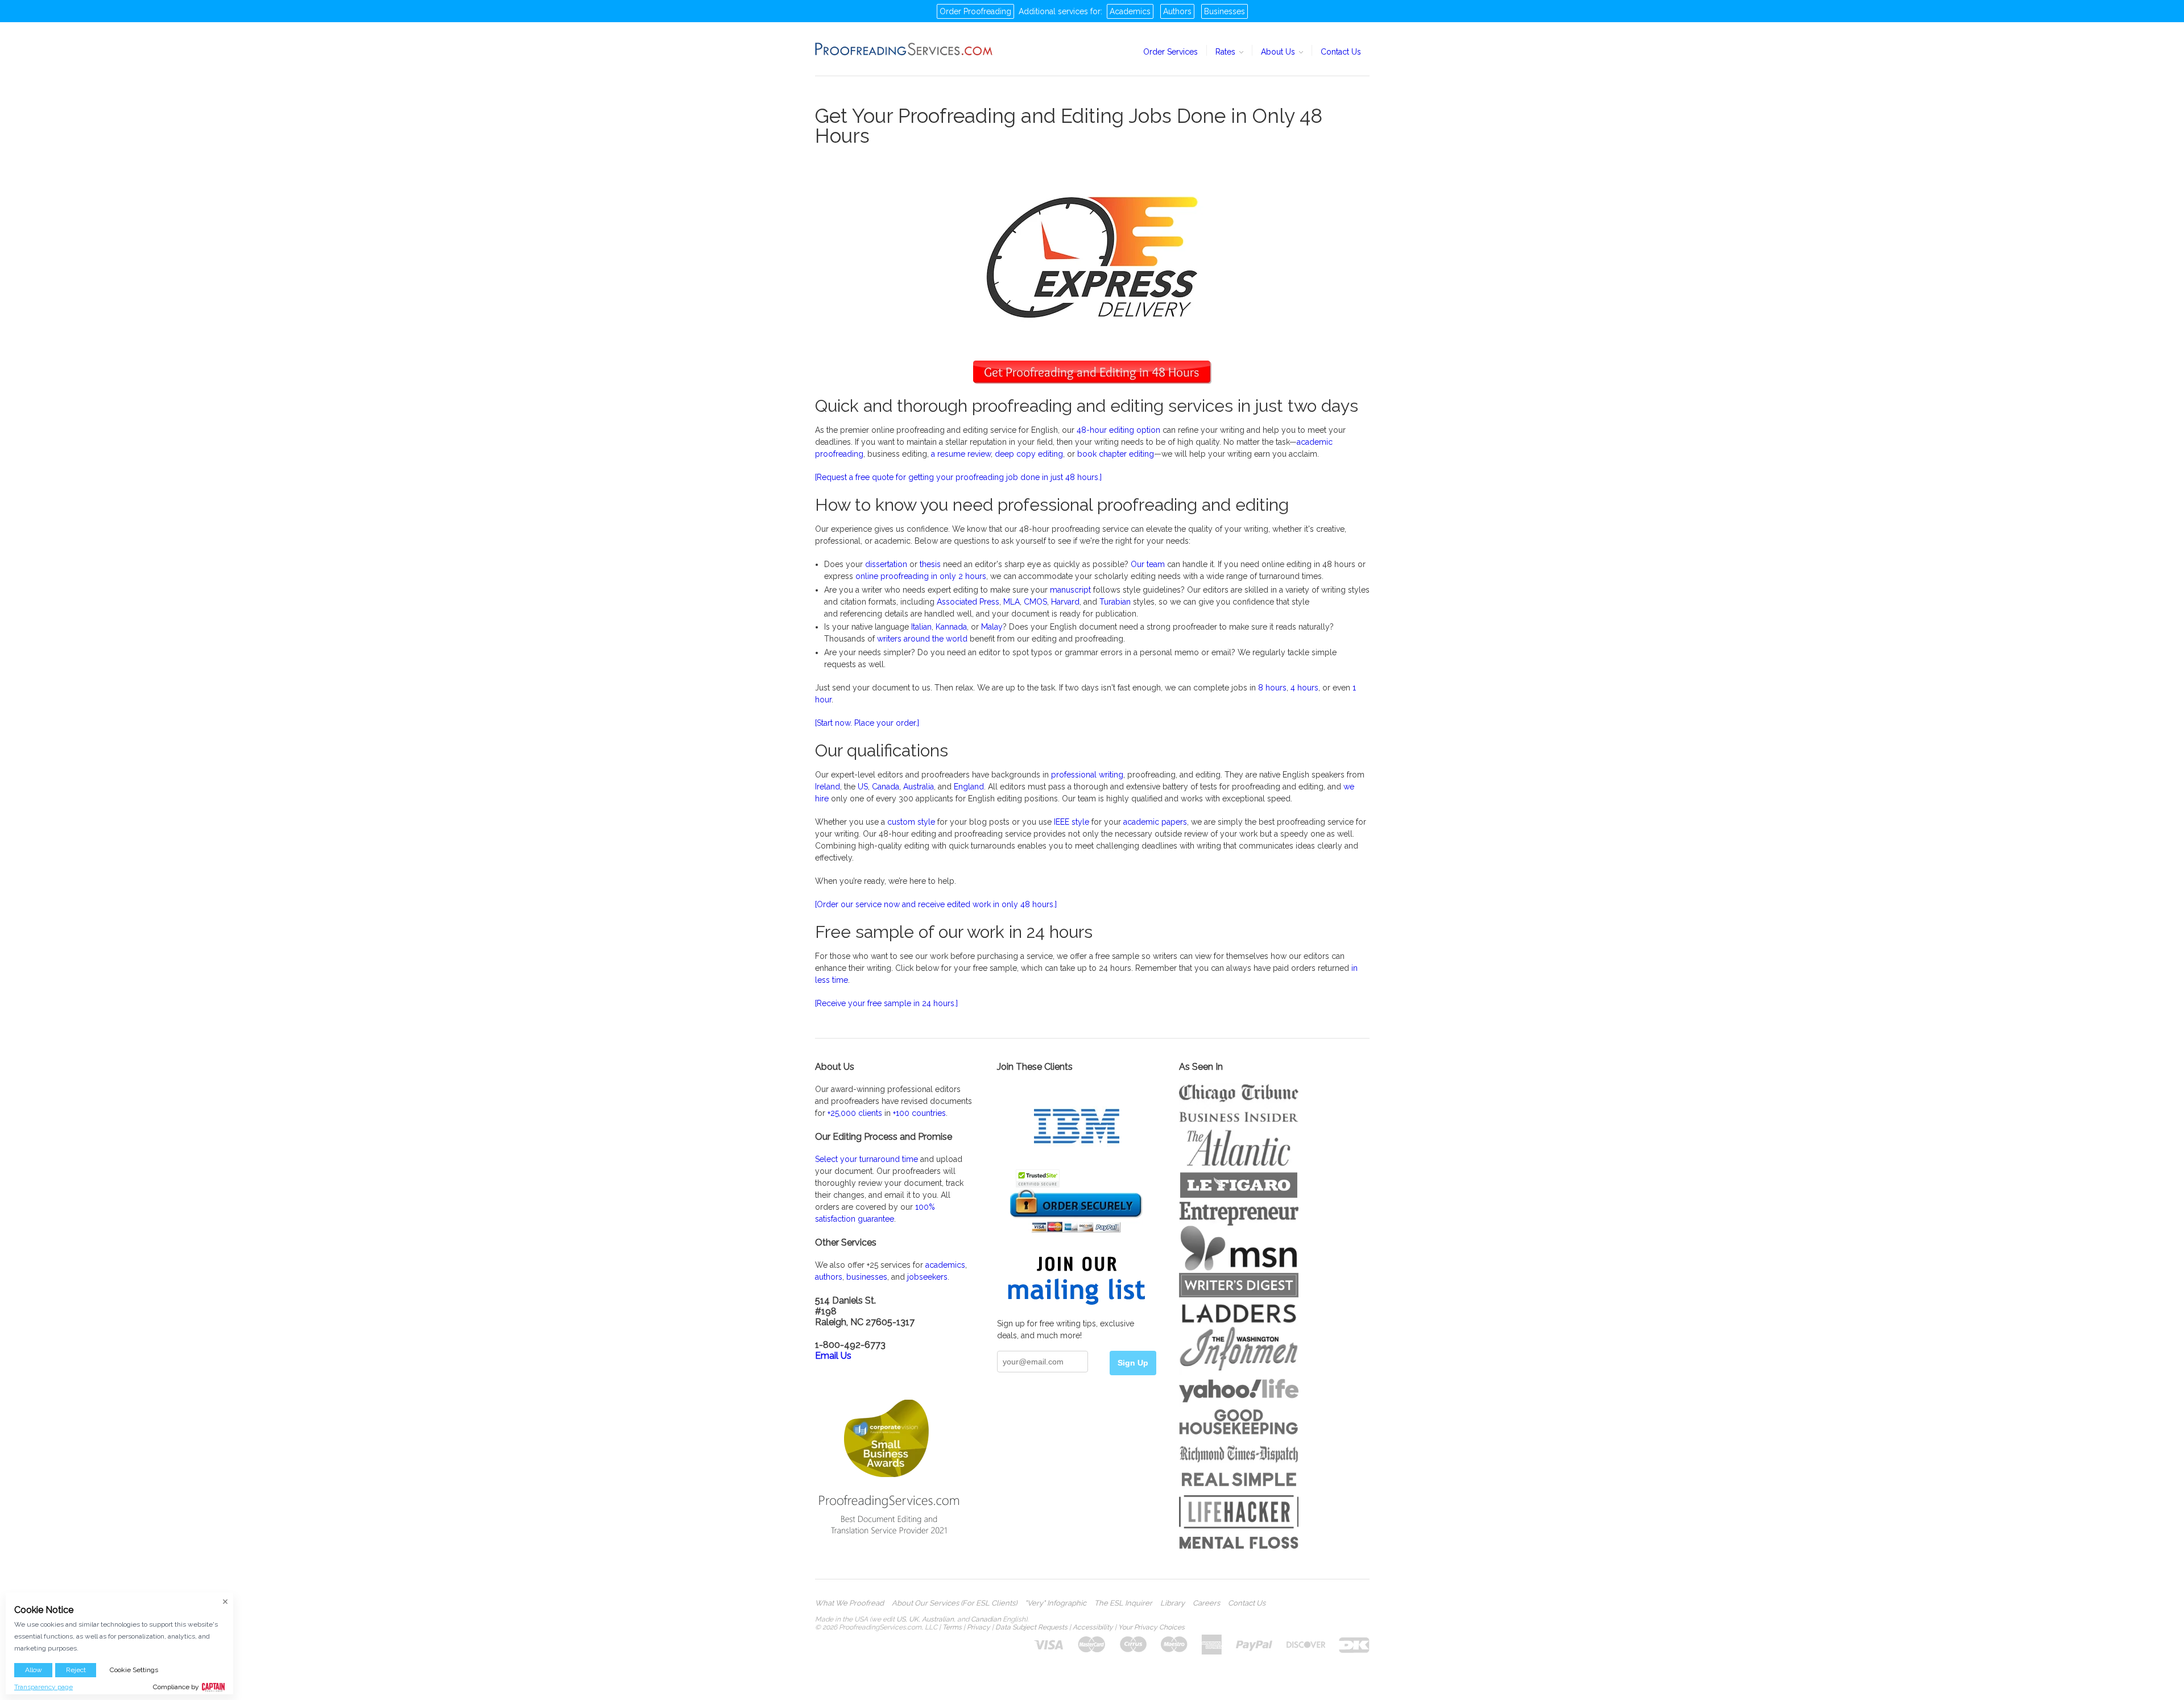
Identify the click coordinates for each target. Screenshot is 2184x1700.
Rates (1227, 52)
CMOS (1035, 602)
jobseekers (927, 1277)
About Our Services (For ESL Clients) (954, 1603)
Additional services (1053, 11)
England (969, 787)
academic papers (1155, 822)
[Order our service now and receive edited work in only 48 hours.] (936, 904)
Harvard (1065, 602)
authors (829, 1277)
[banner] (904, 49)
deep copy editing (1029, 454)
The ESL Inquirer (1123, 1603)
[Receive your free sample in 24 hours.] (886, 1003)
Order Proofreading (975, 11)
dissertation (886, 564)
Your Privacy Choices (1151, 1627)
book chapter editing (1116, 454)
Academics (1130, 11)
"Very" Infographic (1056, 1603)
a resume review (961, 454)
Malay (992, 627)
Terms (952, 1627)
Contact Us (1341, 52)
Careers (1206, 1603)
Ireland (828, 787)
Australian (938, 1619)
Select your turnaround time (866, 1159)
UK (914, 1619)
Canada (886, 787)
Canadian (986, 1619)
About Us (1279, 52)
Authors (1177, 11)
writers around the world (922, 639)
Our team (1148, 564)
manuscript (1070, 590)
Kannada (951, 627)
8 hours (1272, 688)
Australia (919, 787)
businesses (867, 1277)
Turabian (1115, 602)
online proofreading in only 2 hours (921, 576)
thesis (930, 564)
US (863, 787)
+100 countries (919, 1113)
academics (945, 1265)
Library (1172, 1603)
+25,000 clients (855, 1113)
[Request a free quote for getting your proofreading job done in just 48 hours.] (958, 477)
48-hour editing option (1118, 430)
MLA (1012, 602)
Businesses (1225, 11)
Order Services (1170, 52)
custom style (911, 822)
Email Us (833, 1356)
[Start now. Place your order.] (867, 723)
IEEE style (1072, 822)
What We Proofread (849, 1603)
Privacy (979, 1627)
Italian (921, 627)
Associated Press (968, 602)
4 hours (1304, 688)
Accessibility (1093, 1627)
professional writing (1087, 775)
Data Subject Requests (1031, 1627)
